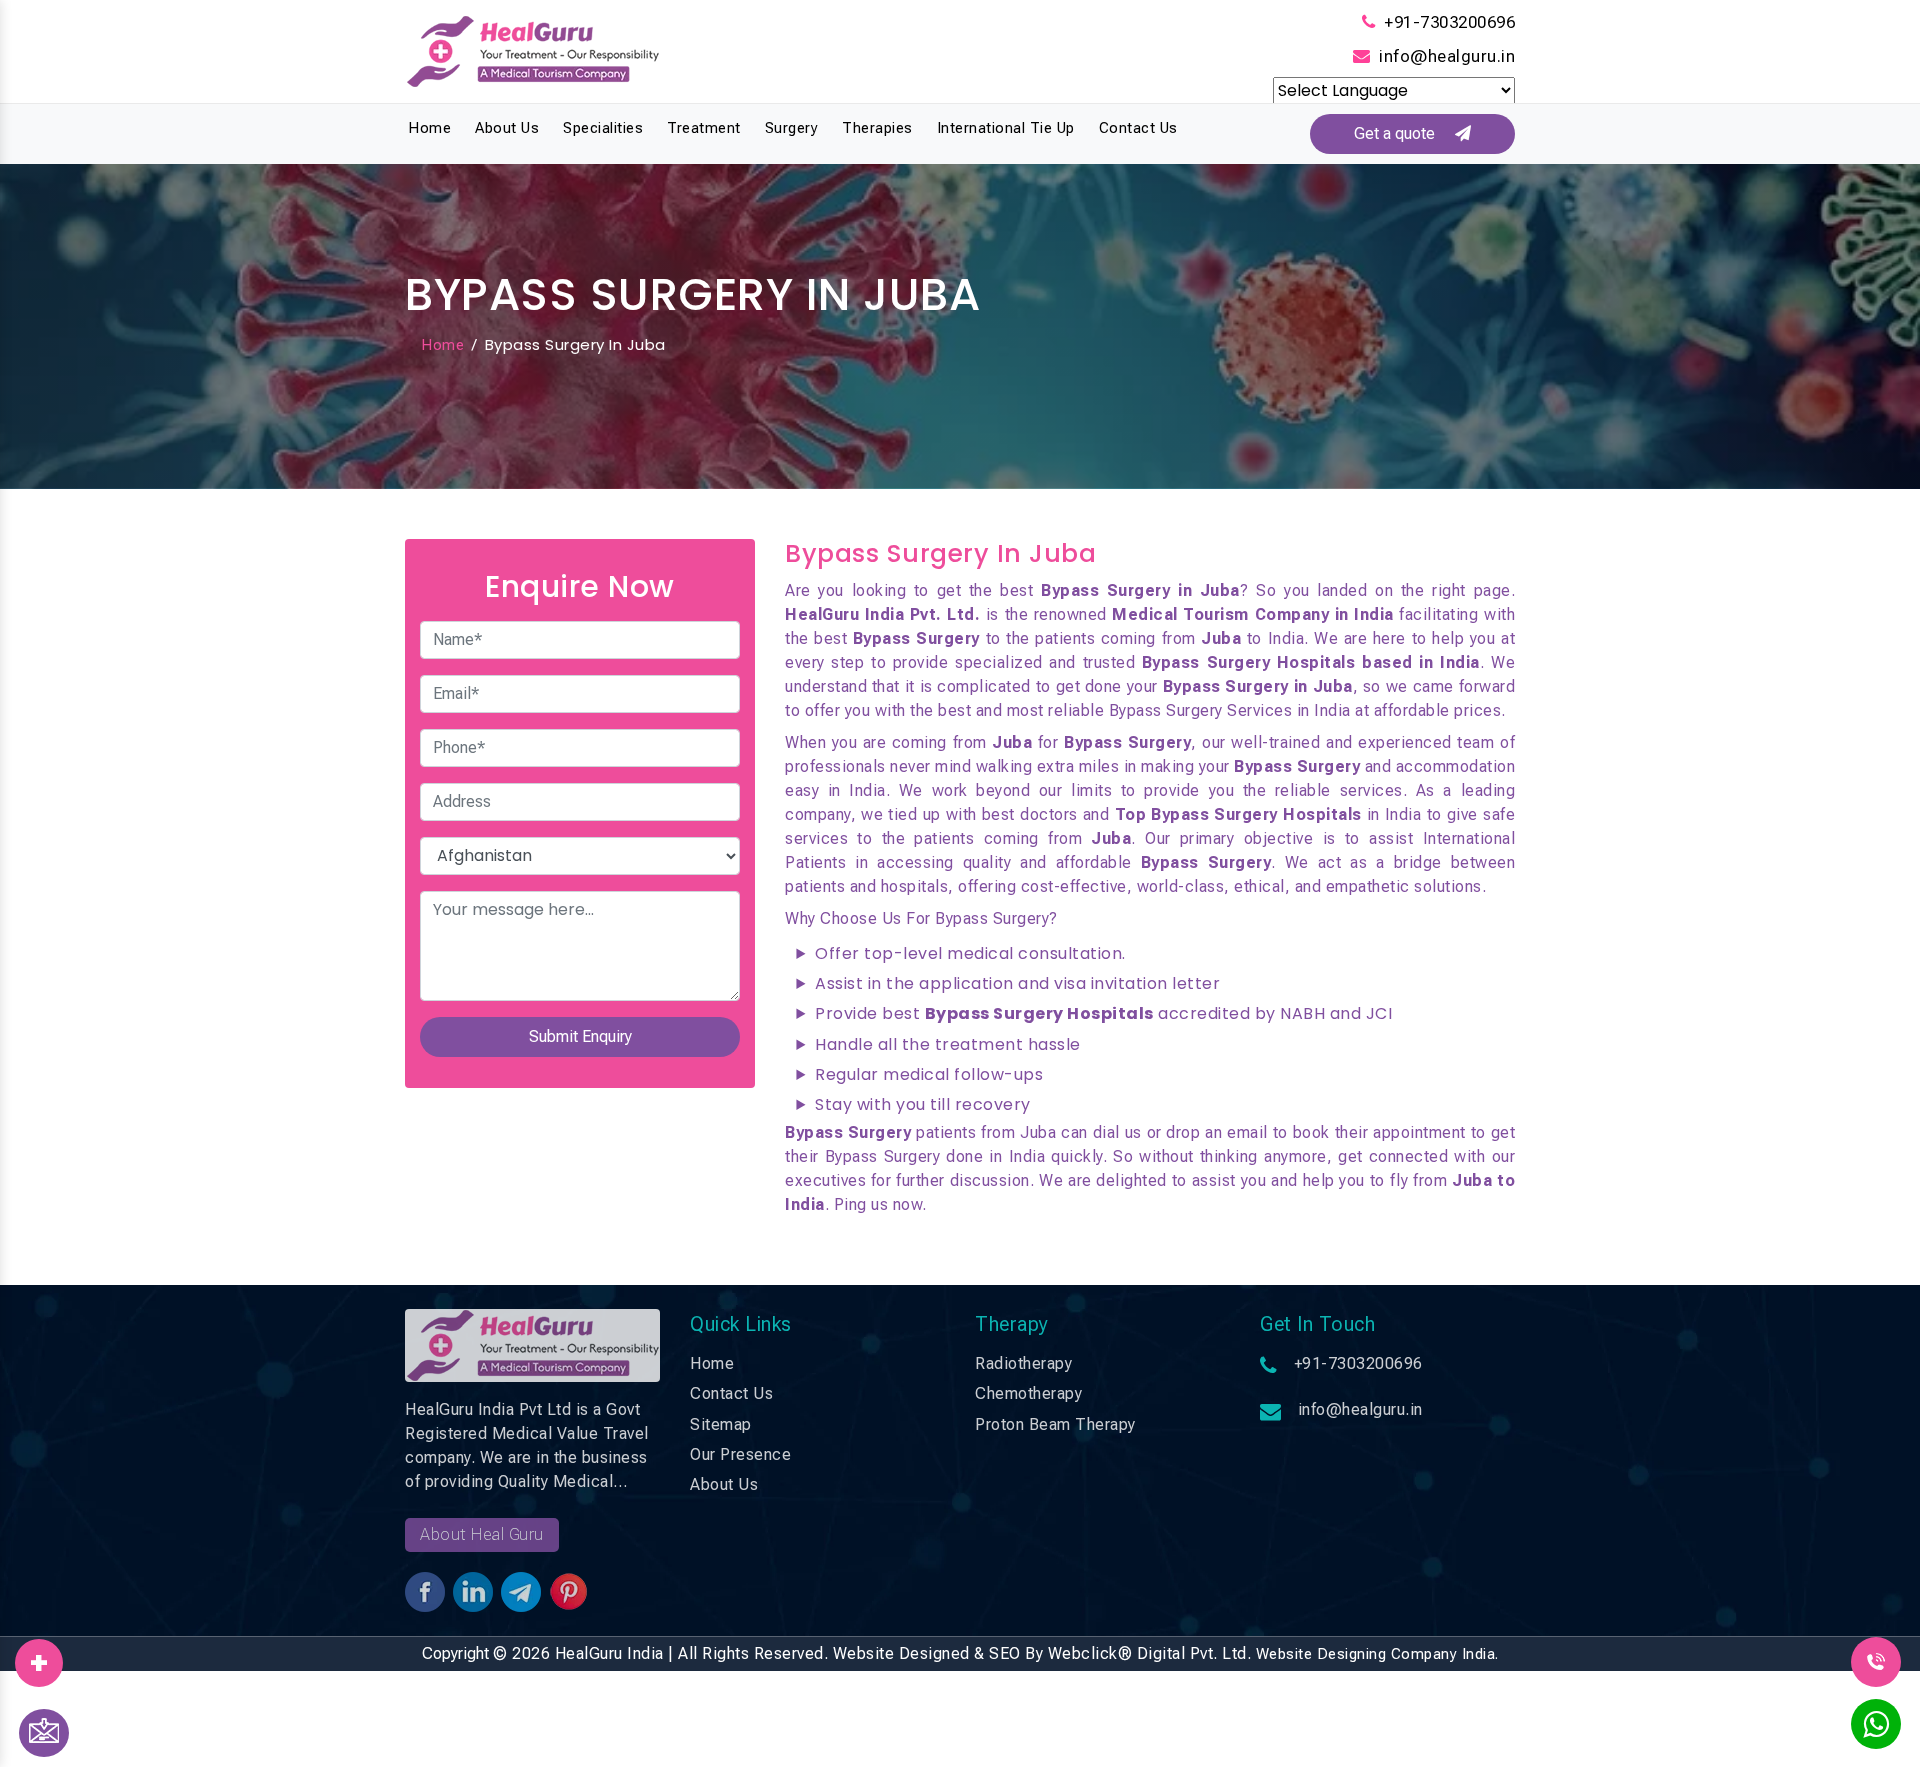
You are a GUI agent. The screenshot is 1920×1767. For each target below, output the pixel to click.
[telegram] (39, 1656)
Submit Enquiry (580, 1036)
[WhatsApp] (1876, 1730)
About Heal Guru (482, 1534)
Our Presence (740, 1454)
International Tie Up (1006, 128)
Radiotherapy (1023, 1363)
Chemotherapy (1028, 1393)
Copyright (455, 1653)
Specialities (603, 128)
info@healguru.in (1447, 56)
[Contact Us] (44, 1733)
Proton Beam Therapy (1055, 1424)
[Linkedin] (39, 1656)
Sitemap (721, 1424)
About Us (507, 128)
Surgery (792, 128)
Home (429, 128)
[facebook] (39, 1656)
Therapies (877, 128)
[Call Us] (1876, 1661)
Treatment (704, 128)
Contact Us (1138, 128)
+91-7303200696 (1449, 22)
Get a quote (1404, 133)
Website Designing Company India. (1377, 1654)
